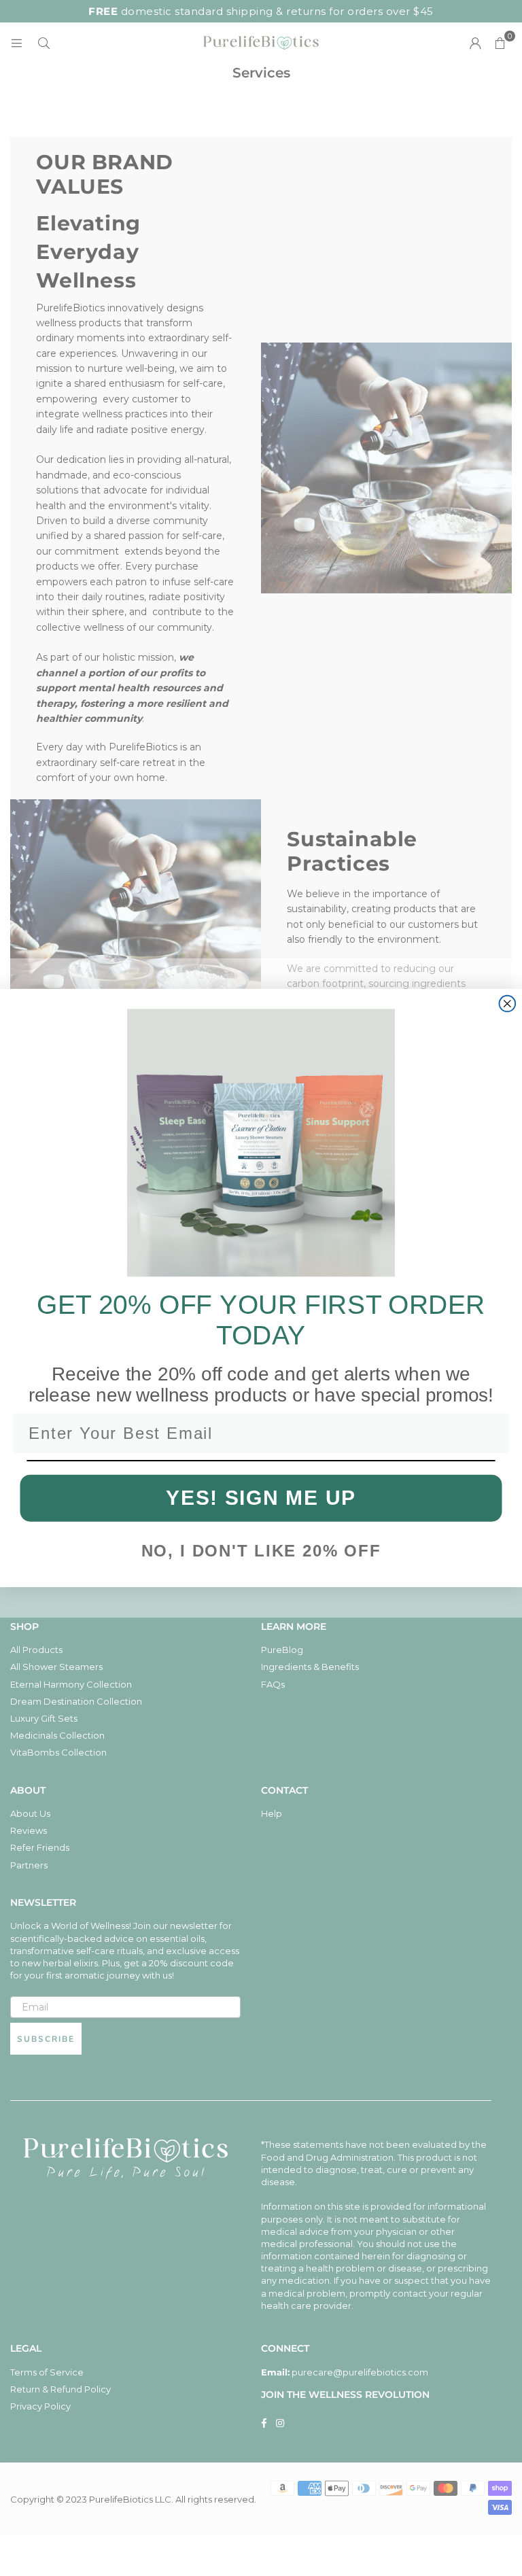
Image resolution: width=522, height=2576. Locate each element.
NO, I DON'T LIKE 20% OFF (261, 1551)
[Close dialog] (508, 1004)
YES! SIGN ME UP (261, 1497)
